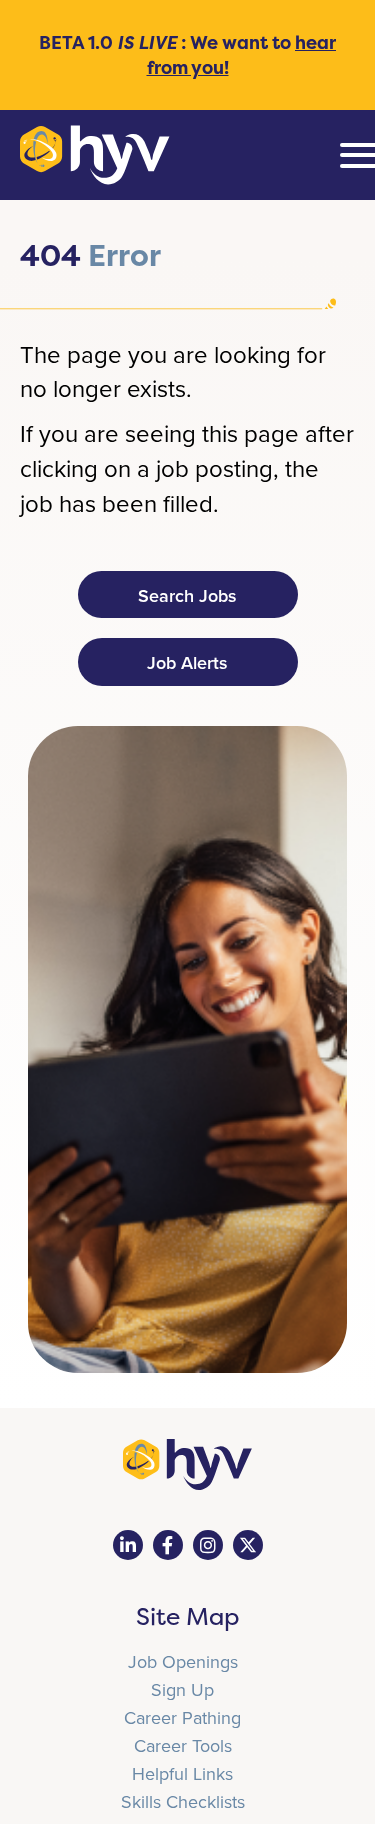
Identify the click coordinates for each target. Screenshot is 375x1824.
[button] (188, 595)
